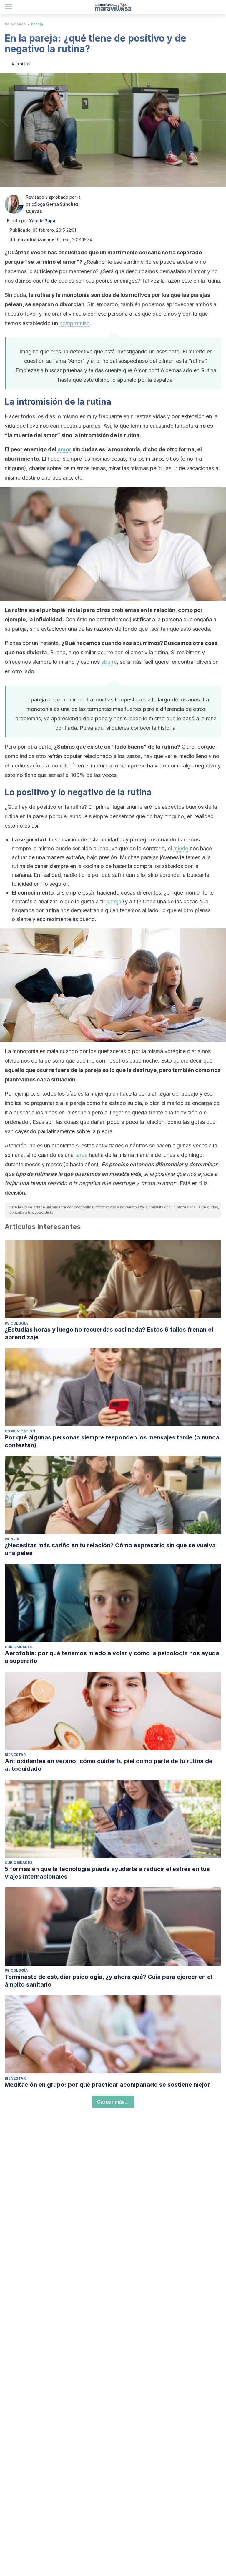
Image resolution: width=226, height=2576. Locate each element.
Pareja (37, 24)
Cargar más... (113, 2102)
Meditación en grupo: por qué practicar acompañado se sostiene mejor (107, 2085)
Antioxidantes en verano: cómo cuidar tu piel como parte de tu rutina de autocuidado (109, 1765)
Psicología (16, 1323)
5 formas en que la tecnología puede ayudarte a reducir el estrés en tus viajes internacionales (107, 1873)
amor (64, 449)
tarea (81, 1155)
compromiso (75, 323)
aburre (109, 662)
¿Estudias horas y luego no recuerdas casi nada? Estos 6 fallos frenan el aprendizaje (109, 1333)
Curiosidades (19, 1647)
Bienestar (15, 1755)
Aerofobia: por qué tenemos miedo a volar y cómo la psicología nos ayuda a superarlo (112, 1657)
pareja (114, 901)
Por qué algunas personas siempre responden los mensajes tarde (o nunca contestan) (112, 1441)
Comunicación (20, 1431)
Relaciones (15, 24)
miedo (181, 848)
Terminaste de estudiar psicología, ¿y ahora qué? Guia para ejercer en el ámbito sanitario (108, 1981)
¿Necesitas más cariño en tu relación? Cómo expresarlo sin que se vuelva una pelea (110, 1549)
